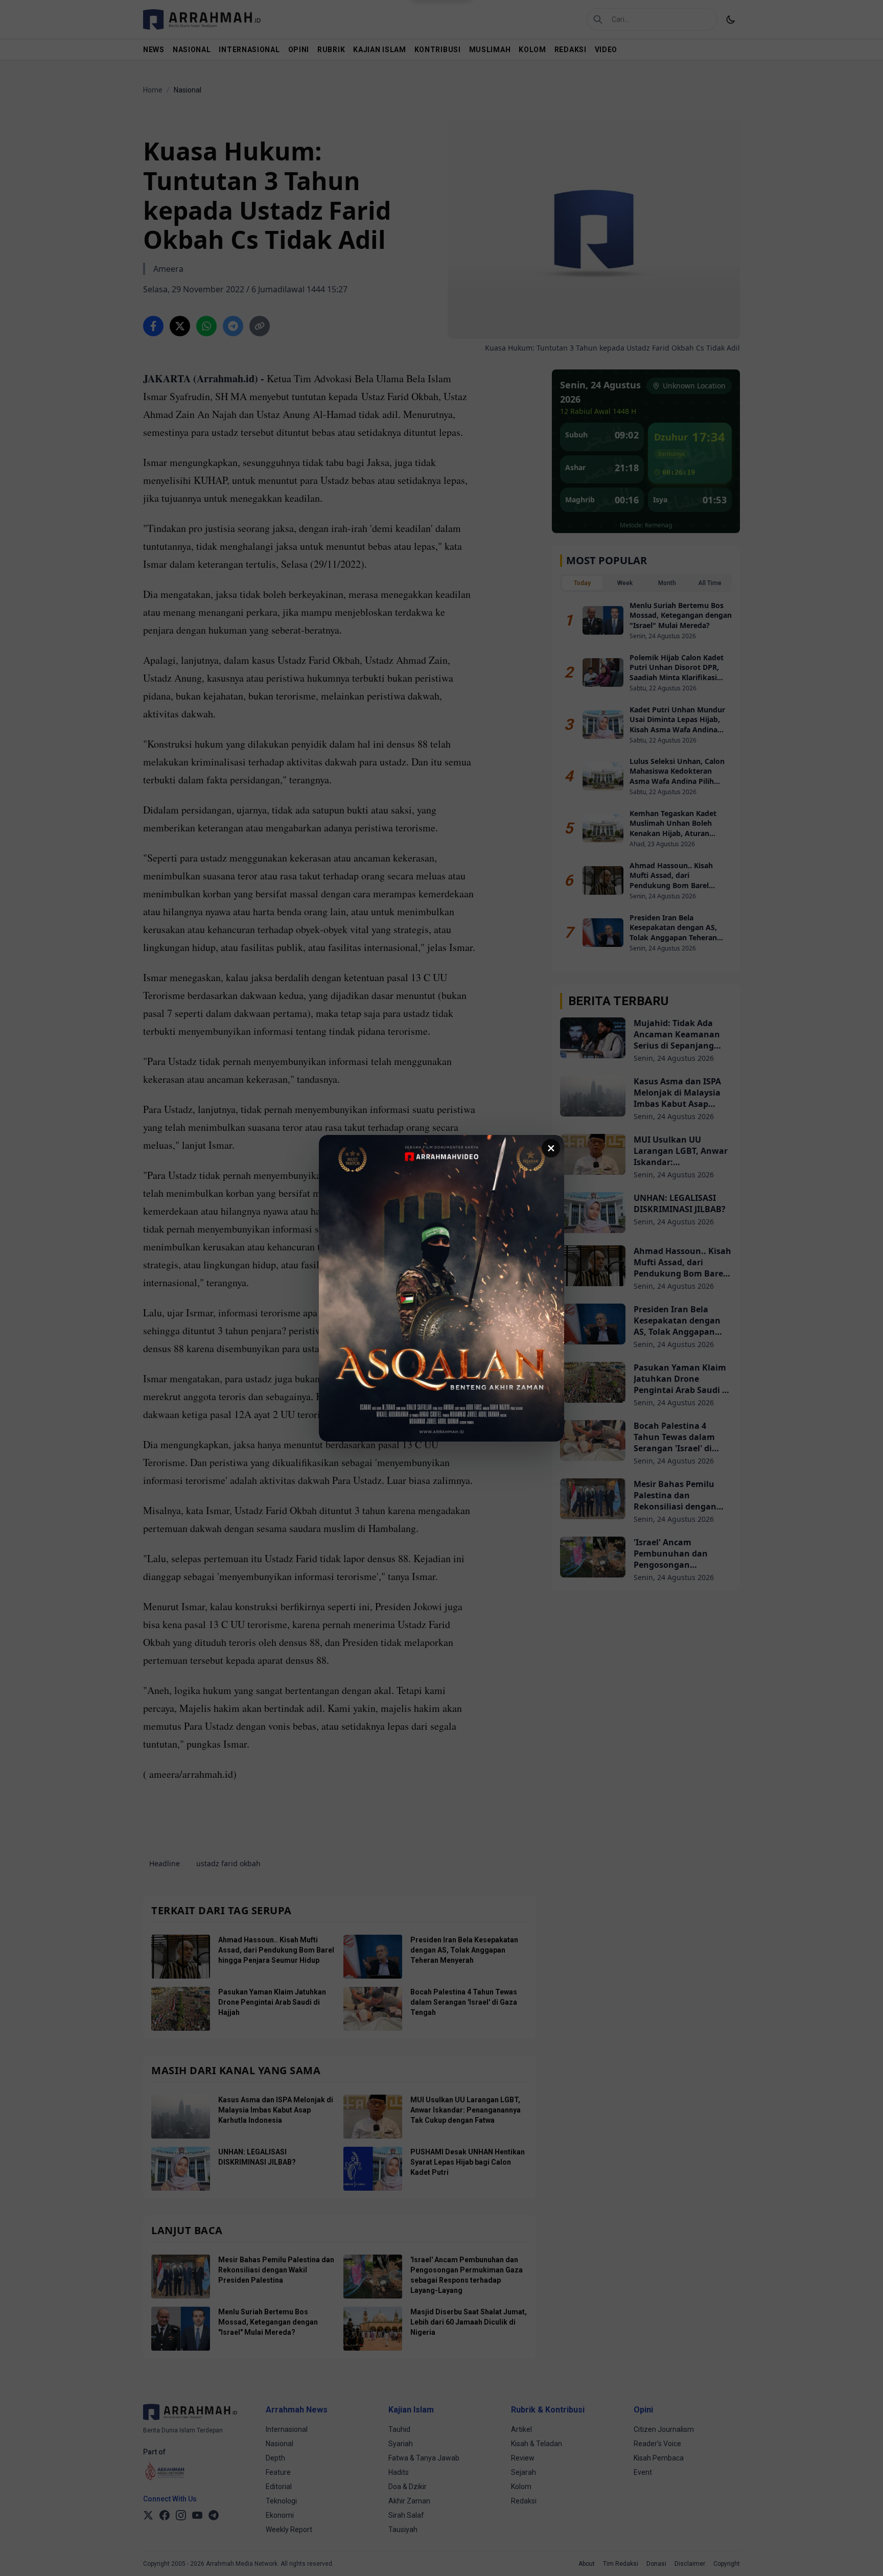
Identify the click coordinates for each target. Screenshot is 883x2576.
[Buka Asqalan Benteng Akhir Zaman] (441, 1288)
